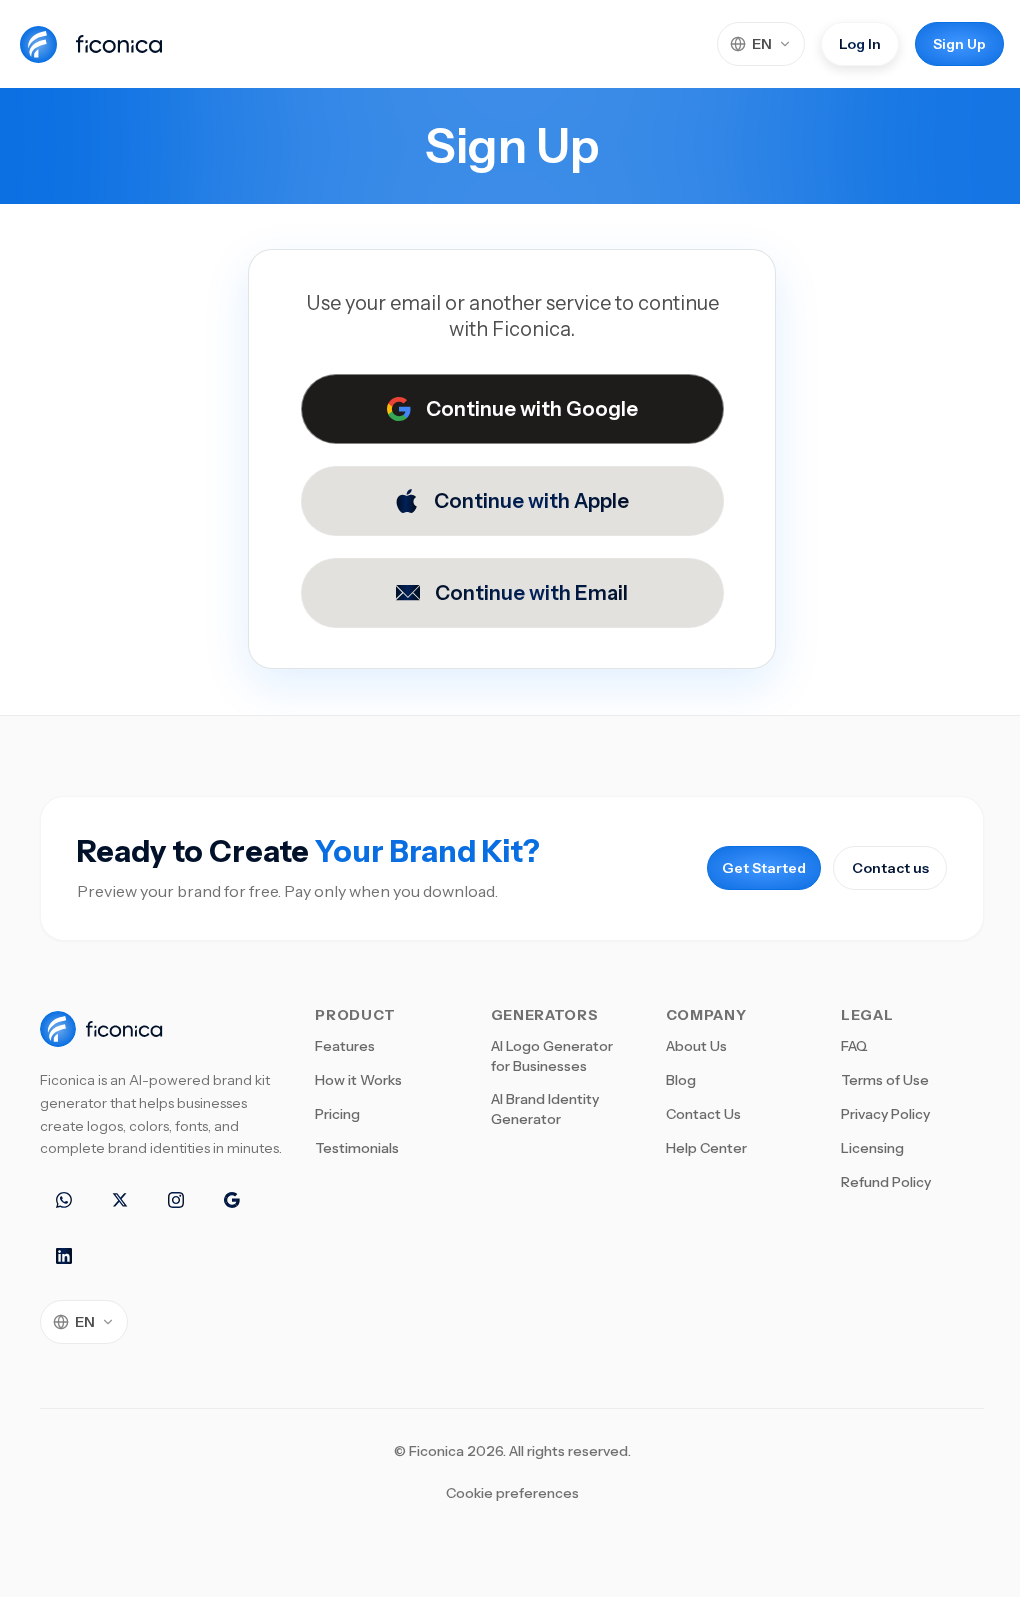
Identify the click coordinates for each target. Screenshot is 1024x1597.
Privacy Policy (885, 1114)
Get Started (764, 868)
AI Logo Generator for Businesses (552, 1056)
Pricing (337, 1114)
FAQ (854, 1046)
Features (345, 1046)
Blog (681, 1080)
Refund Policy (886, 1182)
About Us (696, 1046)
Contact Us (703, 1114)
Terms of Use (885, 1080)
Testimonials (357, 1148)
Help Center (706, 1148)
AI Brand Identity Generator (545, 1109)
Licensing (872, 1148)
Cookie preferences (512, 1493)
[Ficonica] (97, 44)
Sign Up (959, 44)
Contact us (890, 868)
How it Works (358, 1080)
